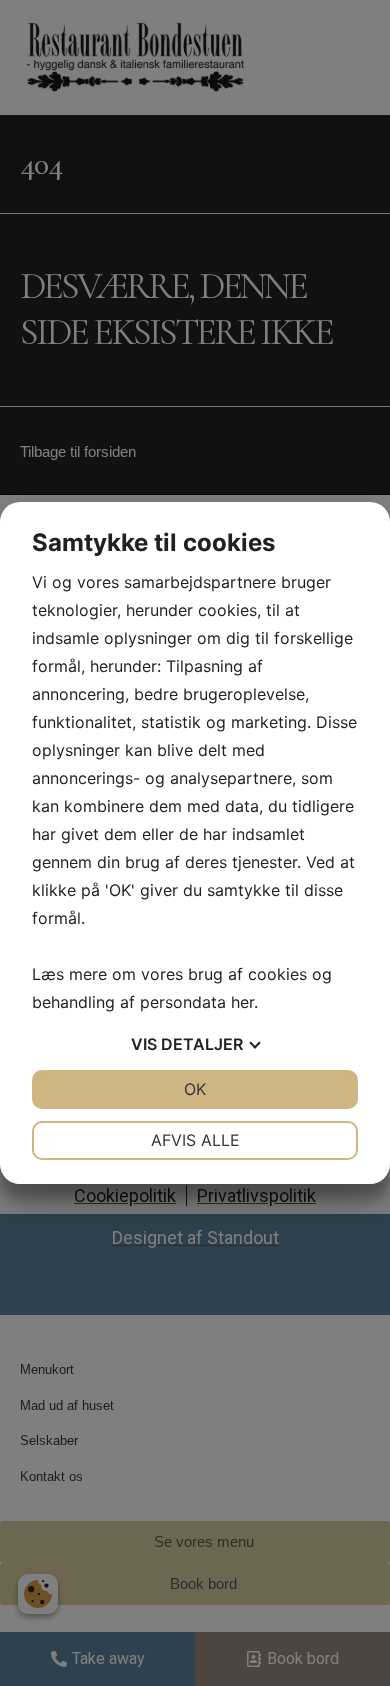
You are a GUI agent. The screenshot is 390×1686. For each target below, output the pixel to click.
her (242, 1002)
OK (195, 1089)
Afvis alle (195, 1140)
